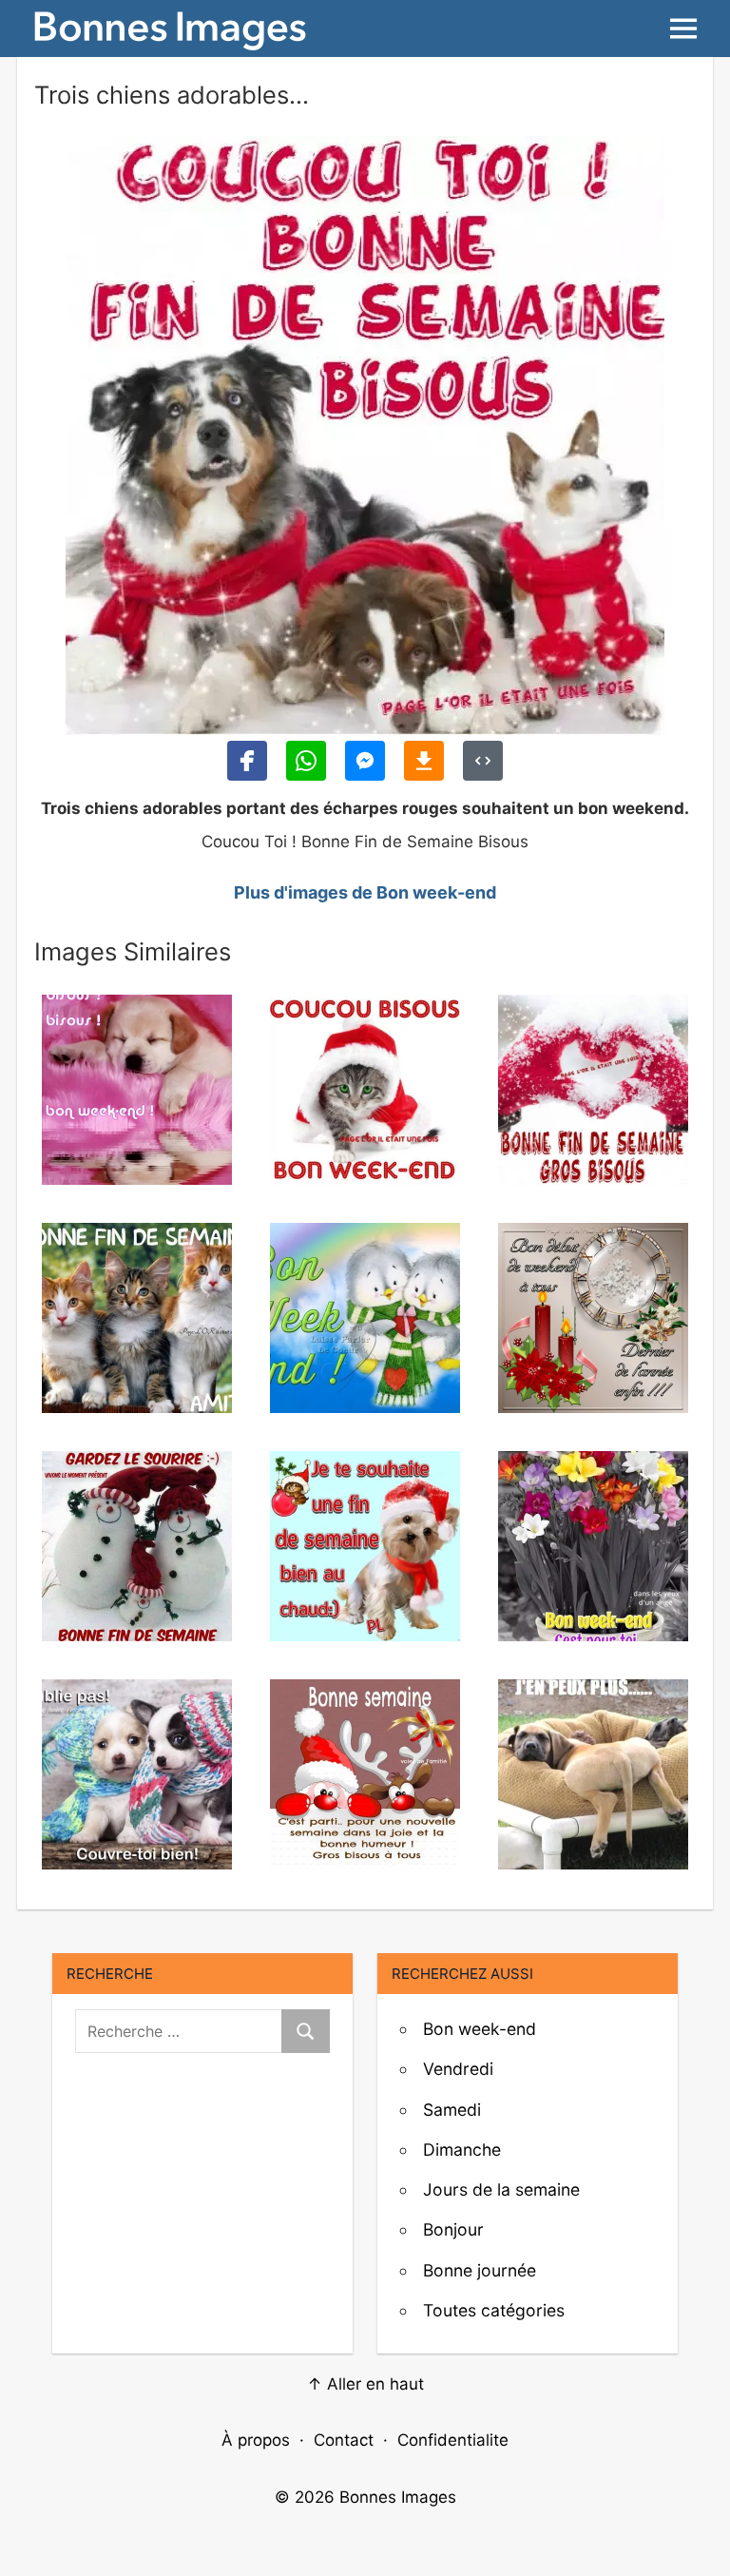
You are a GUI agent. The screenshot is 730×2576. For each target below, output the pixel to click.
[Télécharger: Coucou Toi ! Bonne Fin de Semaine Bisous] (424, 761)
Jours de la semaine (501, 2189)
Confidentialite (453, 2440)
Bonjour (453, 2229)
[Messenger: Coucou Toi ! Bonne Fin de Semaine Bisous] (365, 761)
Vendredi (458, 2069)
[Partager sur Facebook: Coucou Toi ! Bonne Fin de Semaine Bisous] (247, 761)
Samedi (452, 2110)
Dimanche (462, 2150)
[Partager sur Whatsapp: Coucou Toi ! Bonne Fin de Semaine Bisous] (306, 761)
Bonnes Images (398, 2497)
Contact (344, 2440)
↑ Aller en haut (365, 2384)
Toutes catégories (494, 2310)
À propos (256, 2440)
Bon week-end (480, 2029)
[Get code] (483, 761)
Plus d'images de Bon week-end (365, 892)
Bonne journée (480, 2270)
